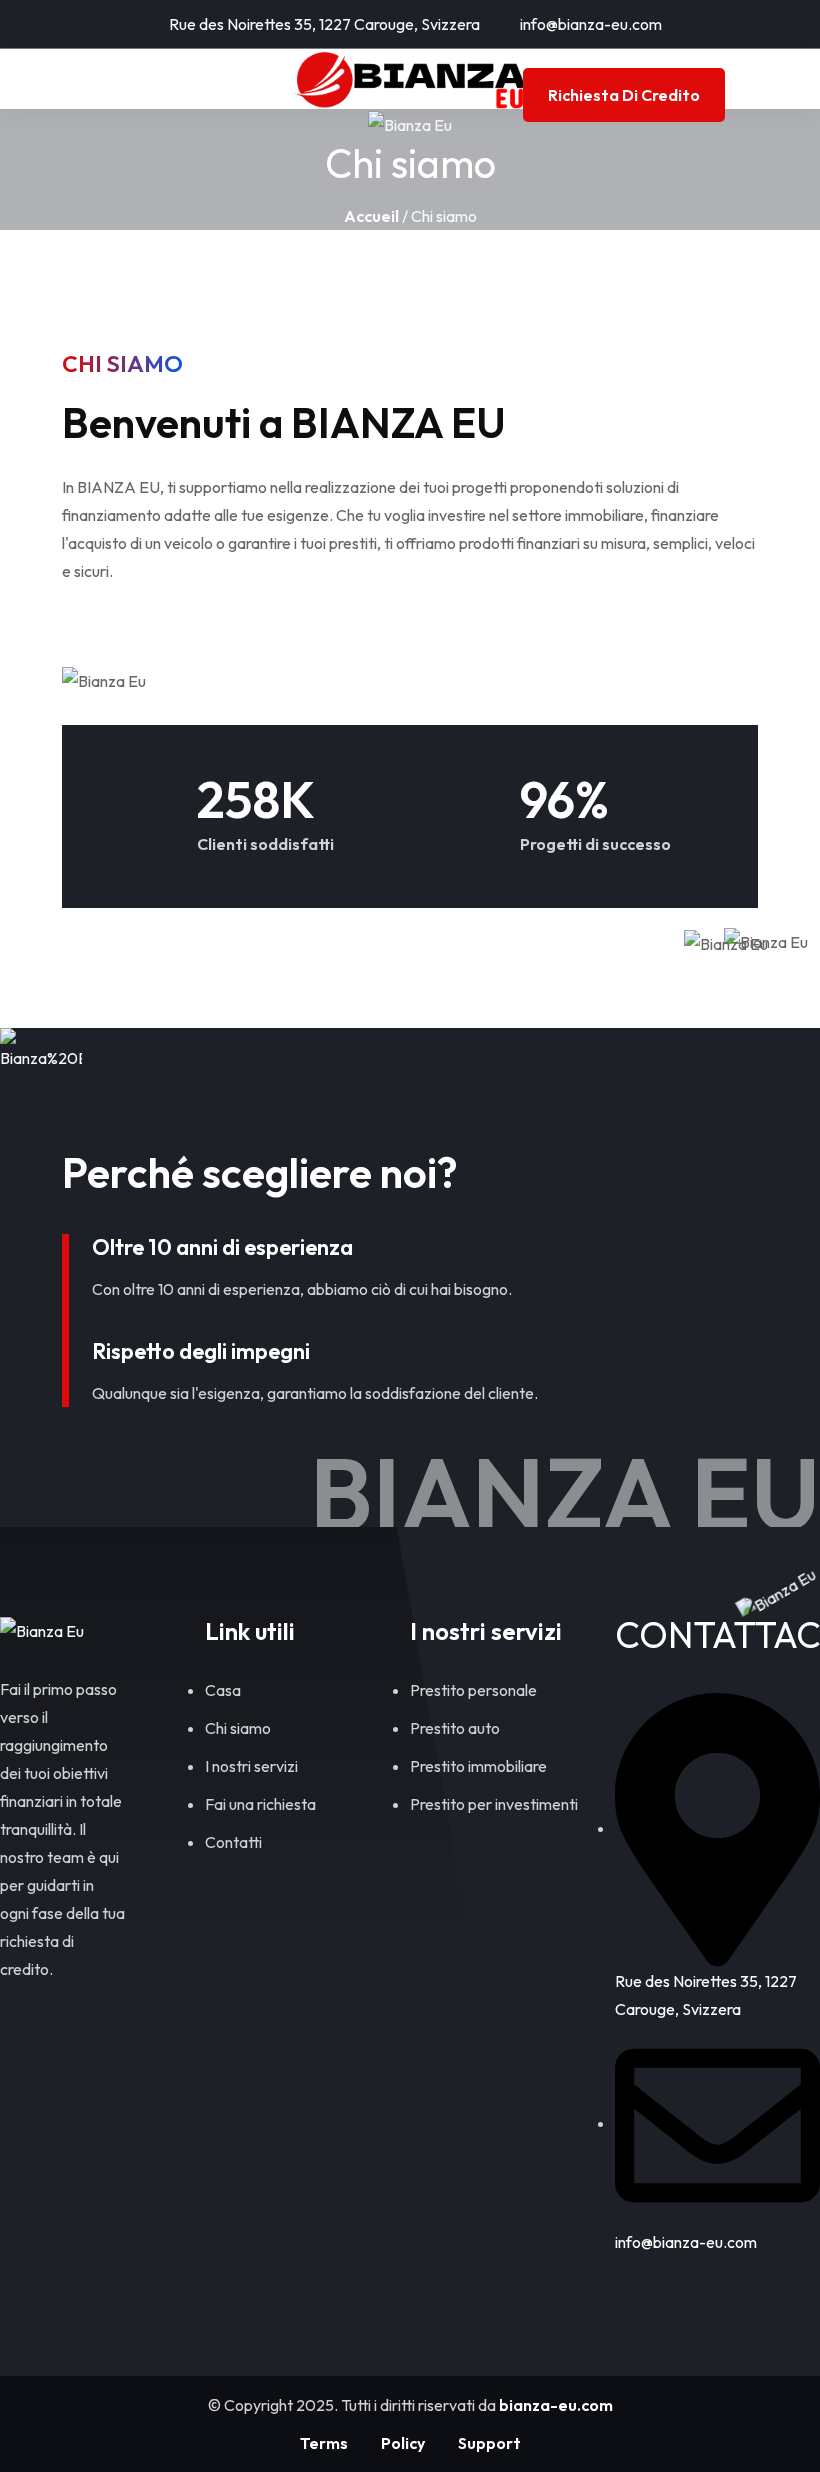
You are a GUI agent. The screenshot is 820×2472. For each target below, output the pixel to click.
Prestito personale (473, 1690)
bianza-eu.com (556, 2405)
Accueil (371, 216)
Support (489, 2443)
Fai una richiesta (260, 1804)
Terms (324, 2443)
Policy (403, 2443)
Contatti (233, 1842)
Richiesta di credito (624, 95)
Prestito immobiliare (478, 1766)
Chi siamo (238, 1728)
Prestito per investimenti (494, 1804)
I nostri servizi (251, 1766)
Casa (223, 1690)
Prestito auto (455, 1728)
